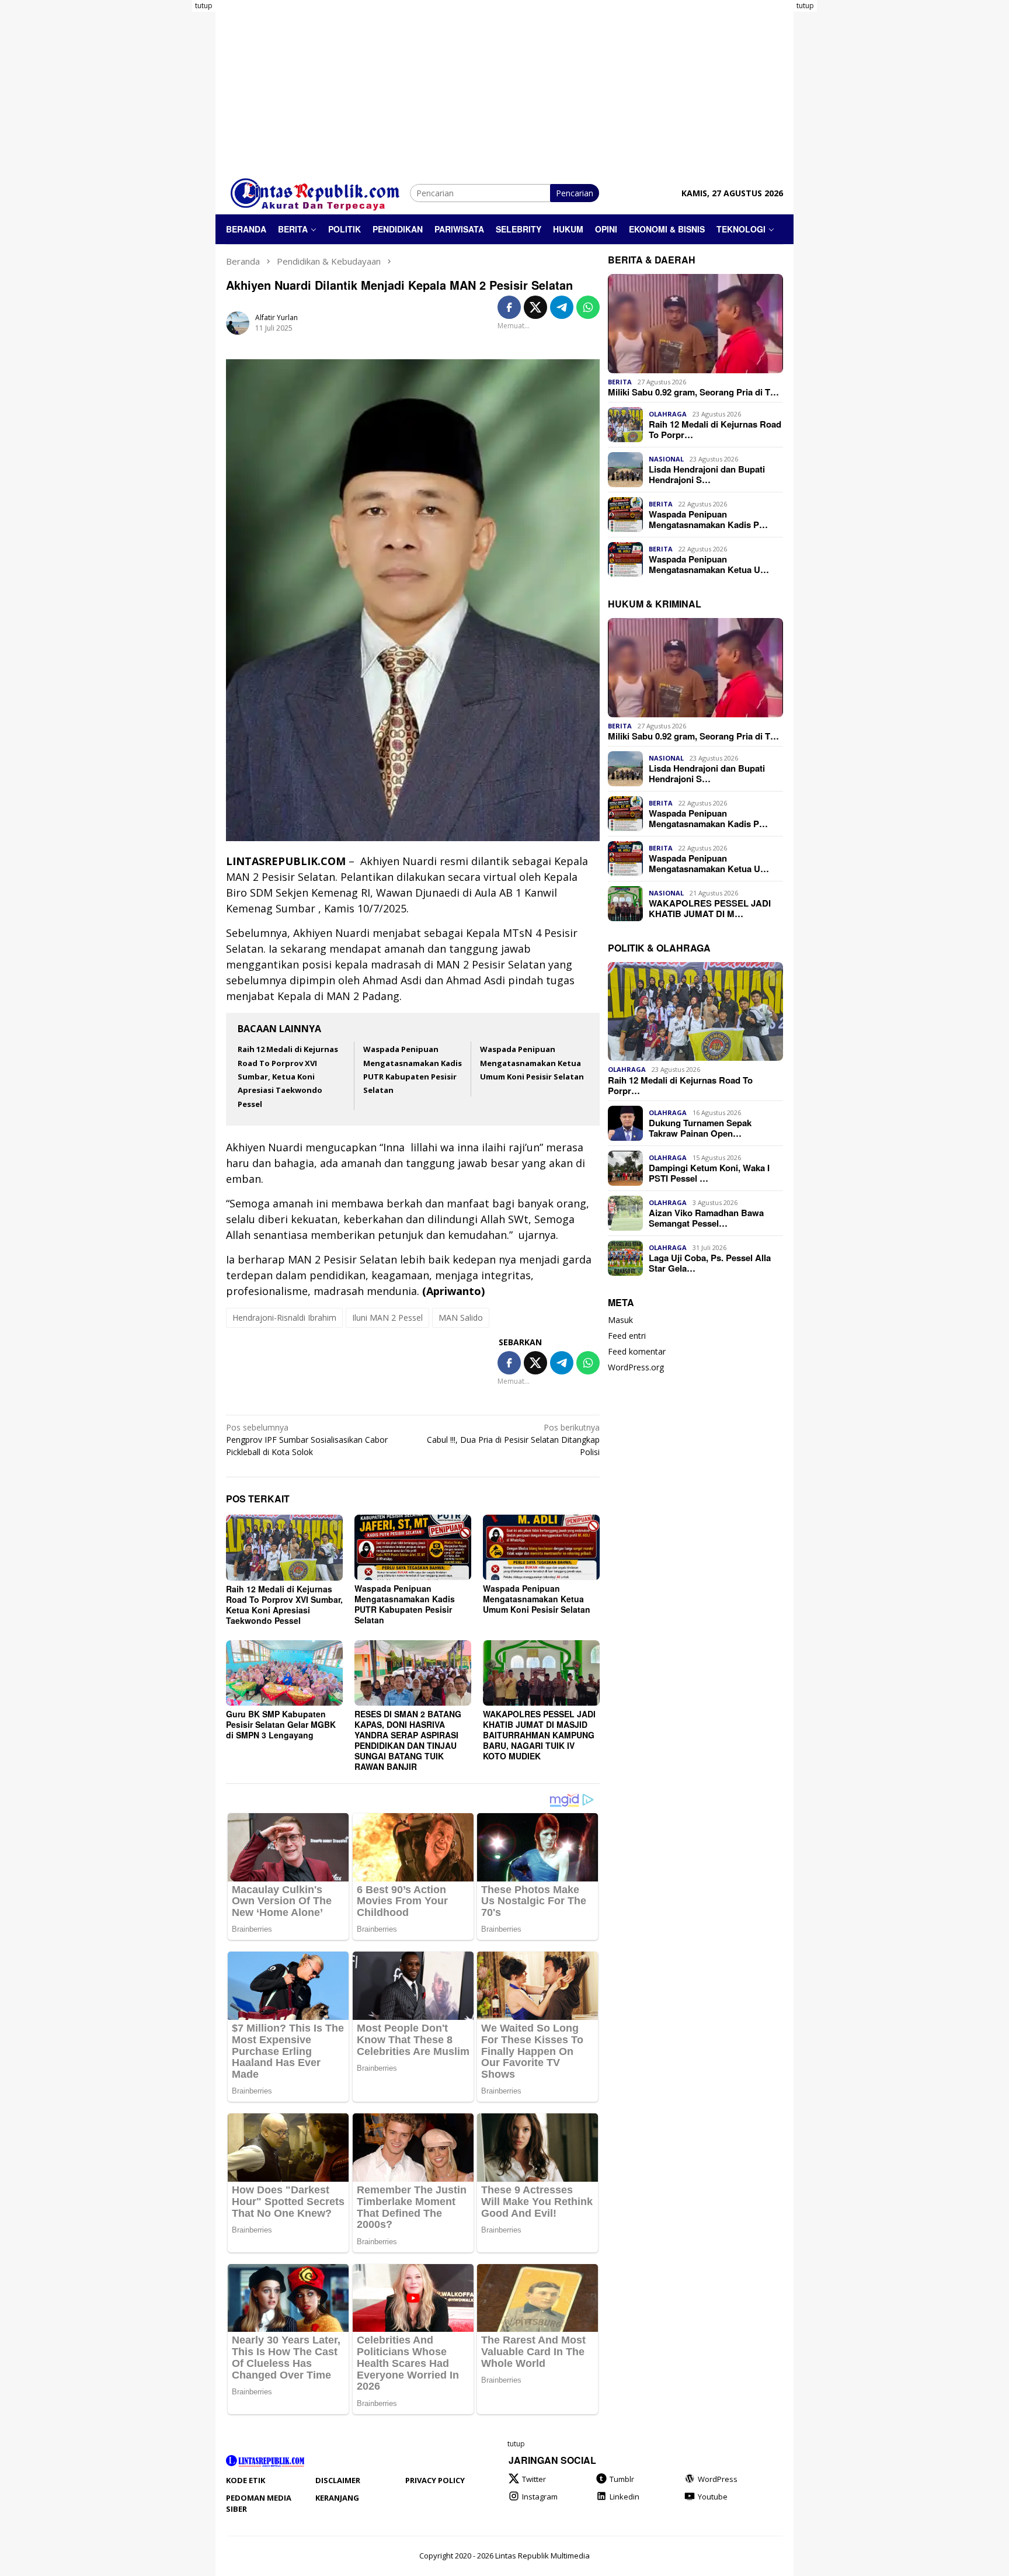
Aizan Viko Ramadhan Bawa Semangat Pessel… (706, 1218)
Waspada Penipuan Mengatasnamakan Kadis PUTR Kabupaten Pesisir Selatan (405, 1604)
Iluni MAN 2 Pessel (387, 1317)
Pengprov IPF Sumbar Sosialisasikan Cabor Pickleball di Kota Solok (307, 1440)
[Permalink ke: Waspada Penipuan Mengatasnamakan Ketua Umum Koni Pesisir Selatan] (541, 1547)
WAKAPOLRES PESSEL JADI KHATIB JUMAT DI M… (710, 908)
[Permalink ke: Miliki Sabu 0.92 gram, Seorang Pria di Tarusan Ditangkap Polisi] (695, 324)
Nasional (666, 459)
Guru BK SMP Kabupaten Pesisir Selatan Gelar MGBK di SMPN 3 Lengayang (281, 1724)
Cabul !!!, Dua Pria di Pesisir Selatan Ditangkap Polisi (513, 1440)
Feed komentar (637, 1351)
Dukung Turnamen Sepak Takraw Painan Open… (700, 1128)
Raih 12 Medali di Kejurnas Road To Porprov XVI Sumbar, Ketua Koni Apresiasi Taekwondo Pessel (288, 1077)
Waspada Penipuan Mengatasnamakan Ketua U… (709, 564)
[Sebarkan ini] (509, 307)
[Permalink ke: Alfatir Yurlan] (238, 322)
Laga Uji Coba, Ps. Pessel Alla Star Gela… (710, 1263)
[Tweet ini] (535, 307)
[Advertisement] (169, 175)
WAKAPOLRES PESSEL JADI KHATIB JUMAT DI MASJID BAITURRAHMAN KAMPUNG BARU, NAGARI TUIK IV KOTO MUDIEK (539, 1735)
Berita (620, 382)
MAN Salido (461, 1317)
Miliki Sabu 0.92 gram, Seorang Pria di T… (693, 392)
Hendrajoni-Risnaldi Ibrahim (284, 1317)
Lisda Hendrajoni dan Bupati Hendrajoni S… (707, 474)
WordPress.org (636, 1367)
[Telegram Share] (562, 307)
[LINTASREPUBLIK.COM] (318, 192)
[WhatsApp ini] (588, 307)
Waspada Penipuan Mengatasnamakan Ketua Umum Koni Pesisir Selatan (532, 1063)
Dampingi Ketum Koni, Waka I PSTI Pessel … (709, 1173)
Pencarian (575, 193)
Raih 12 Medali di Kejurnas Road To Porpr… (715, 429)
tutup (204, 6)
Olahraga (668, 414)
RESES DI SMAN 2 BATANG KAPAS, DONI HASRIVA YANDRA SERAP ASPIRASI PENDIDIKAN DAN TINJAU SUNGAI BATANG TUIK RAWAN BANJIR (408, 1740)
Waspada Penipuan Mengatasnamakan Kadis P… (708, 519)
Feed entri (627, 1336)
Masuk (620, 1320)
